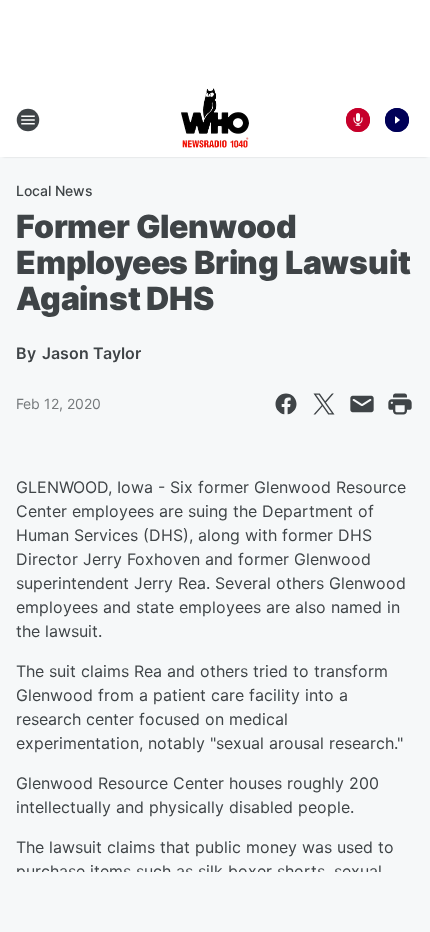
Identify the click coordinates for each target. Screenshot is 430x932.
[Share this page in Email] (362, 404)
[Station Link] (215, 120)
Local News (54, 190)
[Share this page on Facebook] (286, 404)
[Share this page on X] (324, 404)
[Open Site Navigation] (28, 120)
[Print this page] (400, 404)
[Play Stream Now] (397, 120)
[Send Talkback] (358, 120)
